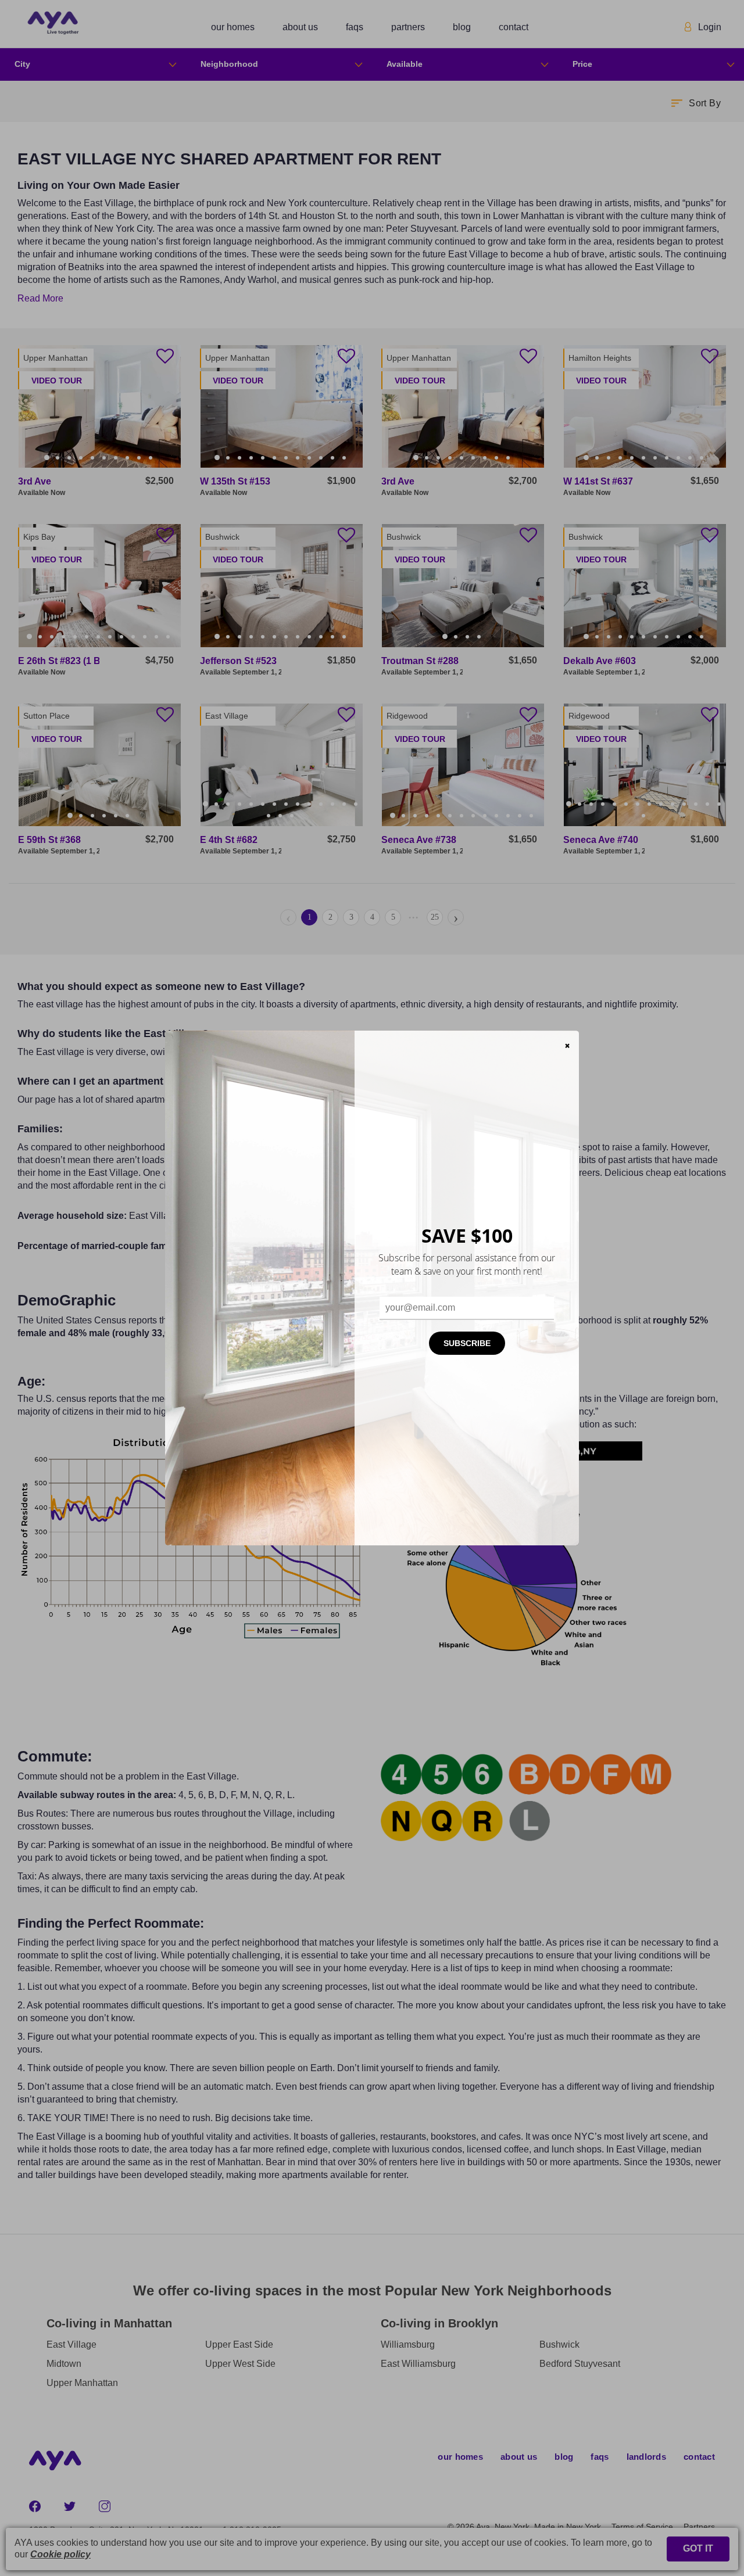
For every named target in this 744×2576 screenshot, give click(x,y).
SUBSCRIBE (467, 1343)
